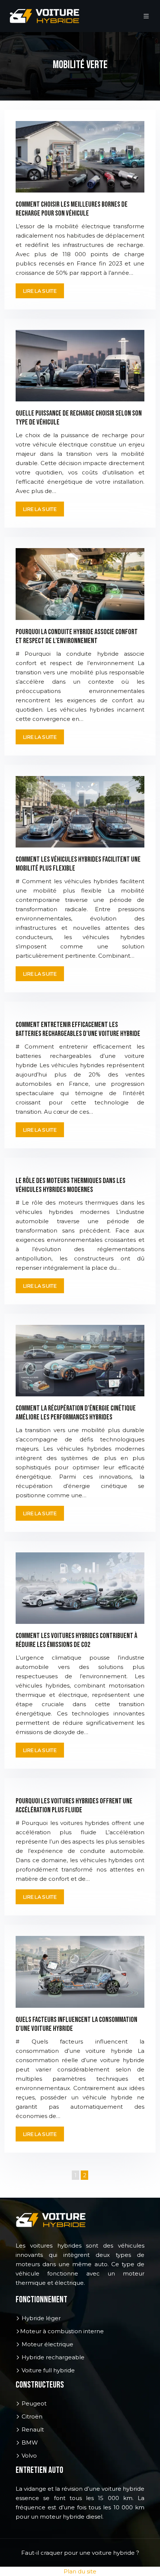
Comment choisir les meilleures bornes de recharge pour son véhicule (72, 209)
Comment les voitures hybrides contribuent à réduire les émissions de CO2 (76, 1640)
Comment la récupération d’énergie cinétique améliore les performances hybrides (76, 1413)
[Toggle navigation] (146, 16)
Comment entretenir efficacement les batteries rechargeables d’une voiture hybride (78, 1029)
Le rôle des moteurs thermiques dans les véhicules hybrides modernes (71, 1185)
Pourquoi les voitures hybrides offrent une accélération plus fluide (74, 1806)
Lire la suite (40, 291)
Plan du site (80, 2571)
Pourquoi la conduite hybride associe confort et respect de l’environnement (77, 636)
